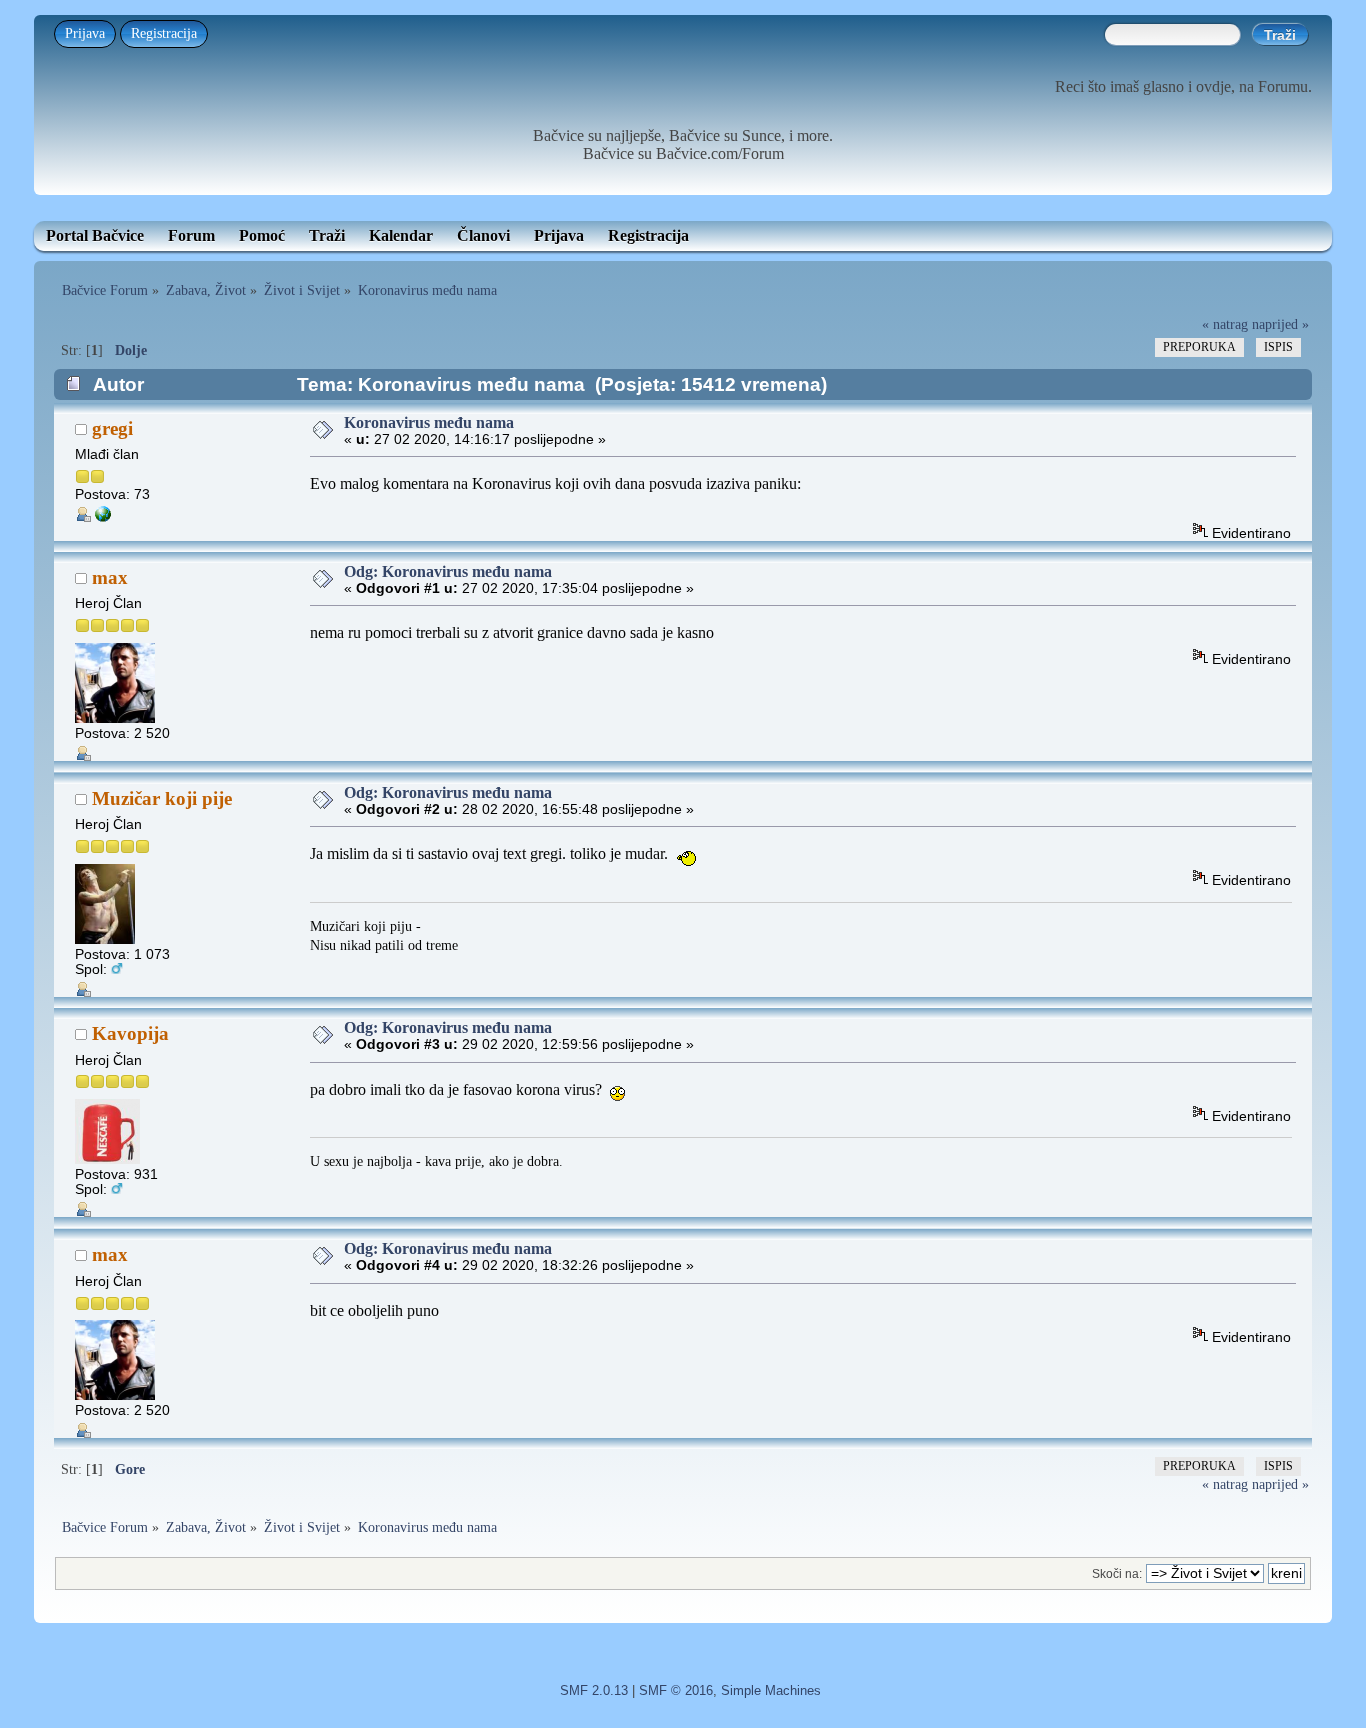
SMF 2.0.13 (594, 1690)
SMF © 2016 (676, 1690)
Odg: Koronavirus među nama (448, 571)
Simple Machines (771, 1690)
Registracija (164, 33)
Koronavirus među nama (429, 422)
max (110, 577)
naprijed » (1280, 324)
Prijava (85, 33)
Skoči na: (1117, 1574)
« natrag (1225, 324)
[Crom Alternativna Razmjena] (103, 517)
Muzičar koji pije (162, 798)
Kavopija (130, 1033)
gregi (112, 428)
